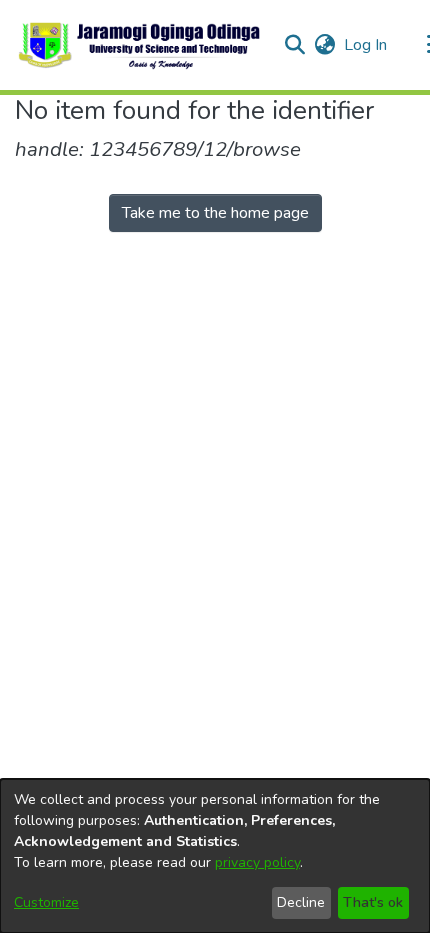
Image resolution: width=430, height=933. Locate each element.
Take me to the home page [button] (215, 213)
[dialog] (215, 856)
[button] (140, 45)
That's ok (373, 902)
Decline (301, 902)
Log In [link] (366, 45)
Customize (46, 902)
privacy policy (257, 862)
